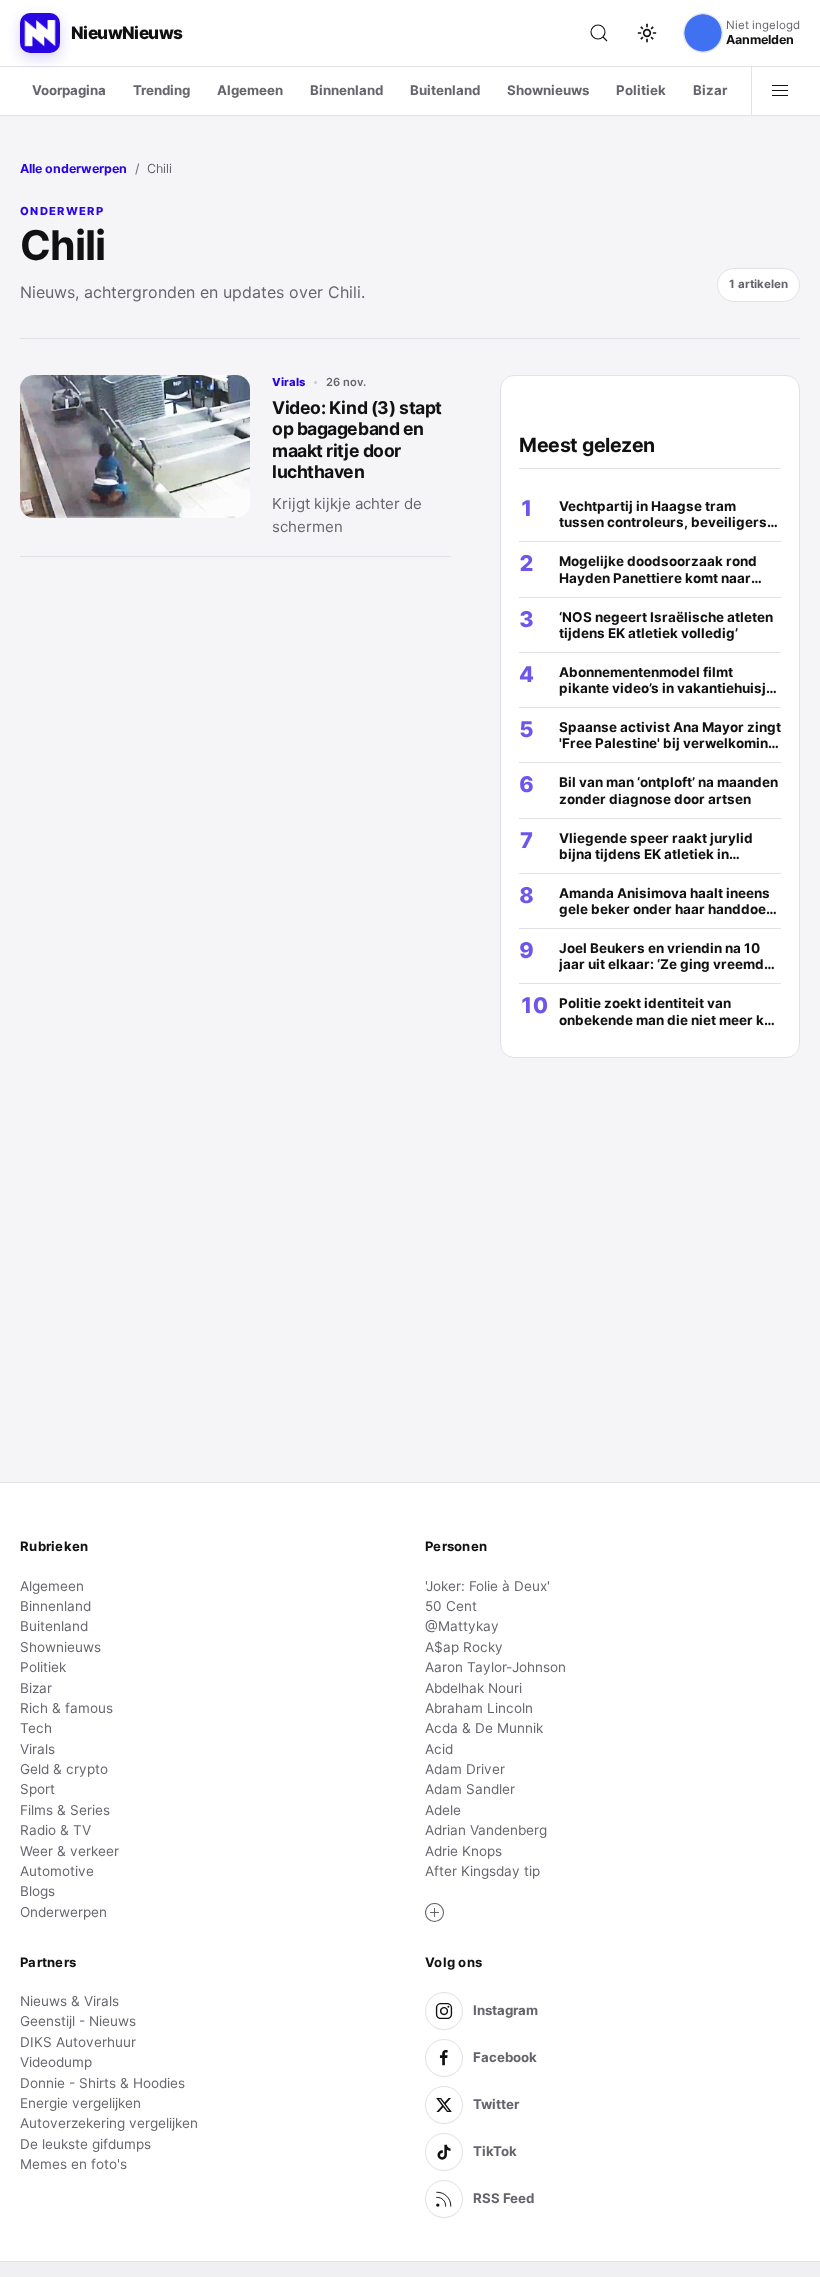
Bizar (710, 90)
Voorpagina (69, 90)
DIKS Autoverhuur (78, 2042)
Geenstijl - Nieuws (78, 2021)
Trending (161, 90)
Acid (439, 1749)
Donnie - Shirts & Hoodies (102, 2083)
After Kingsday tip (482, 1871)
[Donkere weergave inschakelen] (647, 33)
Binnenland (346, 90)
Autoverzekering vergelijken (109, 2123)
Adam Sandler (470, 1789)
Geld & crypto (64, 1769)
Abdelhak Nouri (473, 1688)
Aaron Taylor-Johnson (495, 1667)
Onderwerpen (63, 1912)
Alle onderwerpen (73, 168)
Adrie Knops (463, 1851)
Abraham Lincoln (479, 1708)
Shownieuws (548, 90)
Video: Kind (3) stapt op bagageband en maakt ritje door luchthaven (357, 439)
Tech (36, 1728)
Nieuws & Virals (69, 2001)
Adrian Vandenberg (486, 1830)
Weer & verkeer (69, 1851)
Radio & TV (55, 1830)
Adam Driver (465, 1769)
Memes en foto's (73, 2164)
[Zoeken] (599, 33)
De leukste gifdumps (85, 2144)
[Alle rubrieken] (780, 91)
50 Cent (451, 1606)
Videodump (56, 2062)
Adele (443, 1810)
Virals (288, 382)
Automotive (57, 1871)
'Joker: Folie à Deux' (487, 1586)
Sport (37, 1789)
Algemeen (250, 90)
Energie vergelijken (80, 2103)
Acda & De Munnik (484, 1728)
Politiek (641, 90)
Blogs (37, 1891)
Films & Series (65, 1810)
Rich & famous (66, 1708)
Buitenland (445, 90)
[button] (435, 1913)
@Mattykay (462, 1626)
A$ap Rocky (464, 1647)
